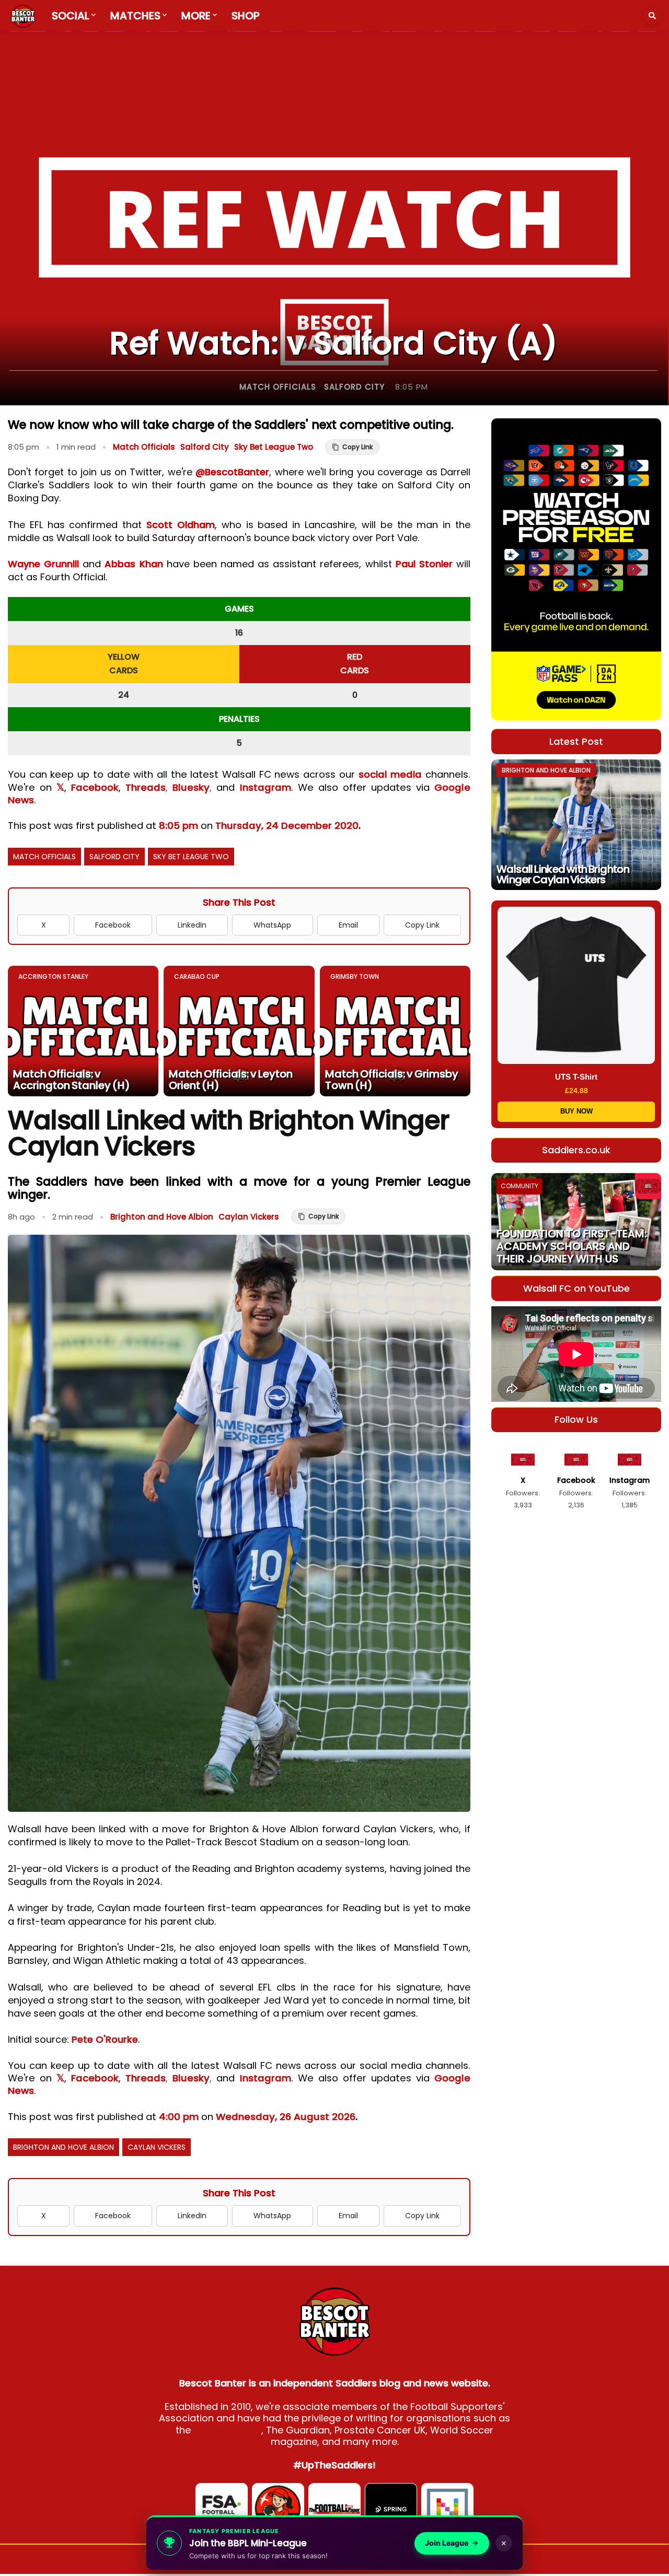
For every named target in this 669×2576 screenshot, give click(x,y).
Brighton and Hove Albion (162, 1217)
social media (390, 774)
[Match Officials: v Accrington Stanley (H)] (83, 1031)
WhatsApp (272, 925)
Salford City (354, 387)
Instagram (266, 787)
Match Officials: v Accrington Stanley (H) (72, 1080)
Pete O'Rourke (105, 2039)
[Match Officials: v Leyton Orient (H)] (239, 1031)
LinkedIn (192, 925)
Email (348, 925)
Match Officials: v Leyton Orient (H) (231, 1080)
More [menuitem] (196, 16)
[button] (652, 16)
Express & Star (227, 2430)
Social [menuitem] (71, 16)
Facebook (95, 787)
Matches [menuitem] (135, 16)
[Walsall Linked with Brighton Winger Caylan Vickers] (576, 825)
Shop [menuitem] (246, 16)
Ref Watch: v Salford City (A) (334, 343)
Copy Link (422, 925)
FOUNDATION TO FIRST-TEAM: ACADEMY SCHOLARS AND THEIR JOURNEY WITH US (572, 1246)
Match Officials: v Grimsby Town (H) (392, 1080)
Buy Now (576, 1111)
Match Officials (278, 387)
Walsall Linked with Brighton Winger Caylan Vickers (563, 874)
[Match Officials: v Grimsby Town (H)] (395, 1031)
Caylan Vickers (249, 1217)
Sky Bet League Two (274, 447)
